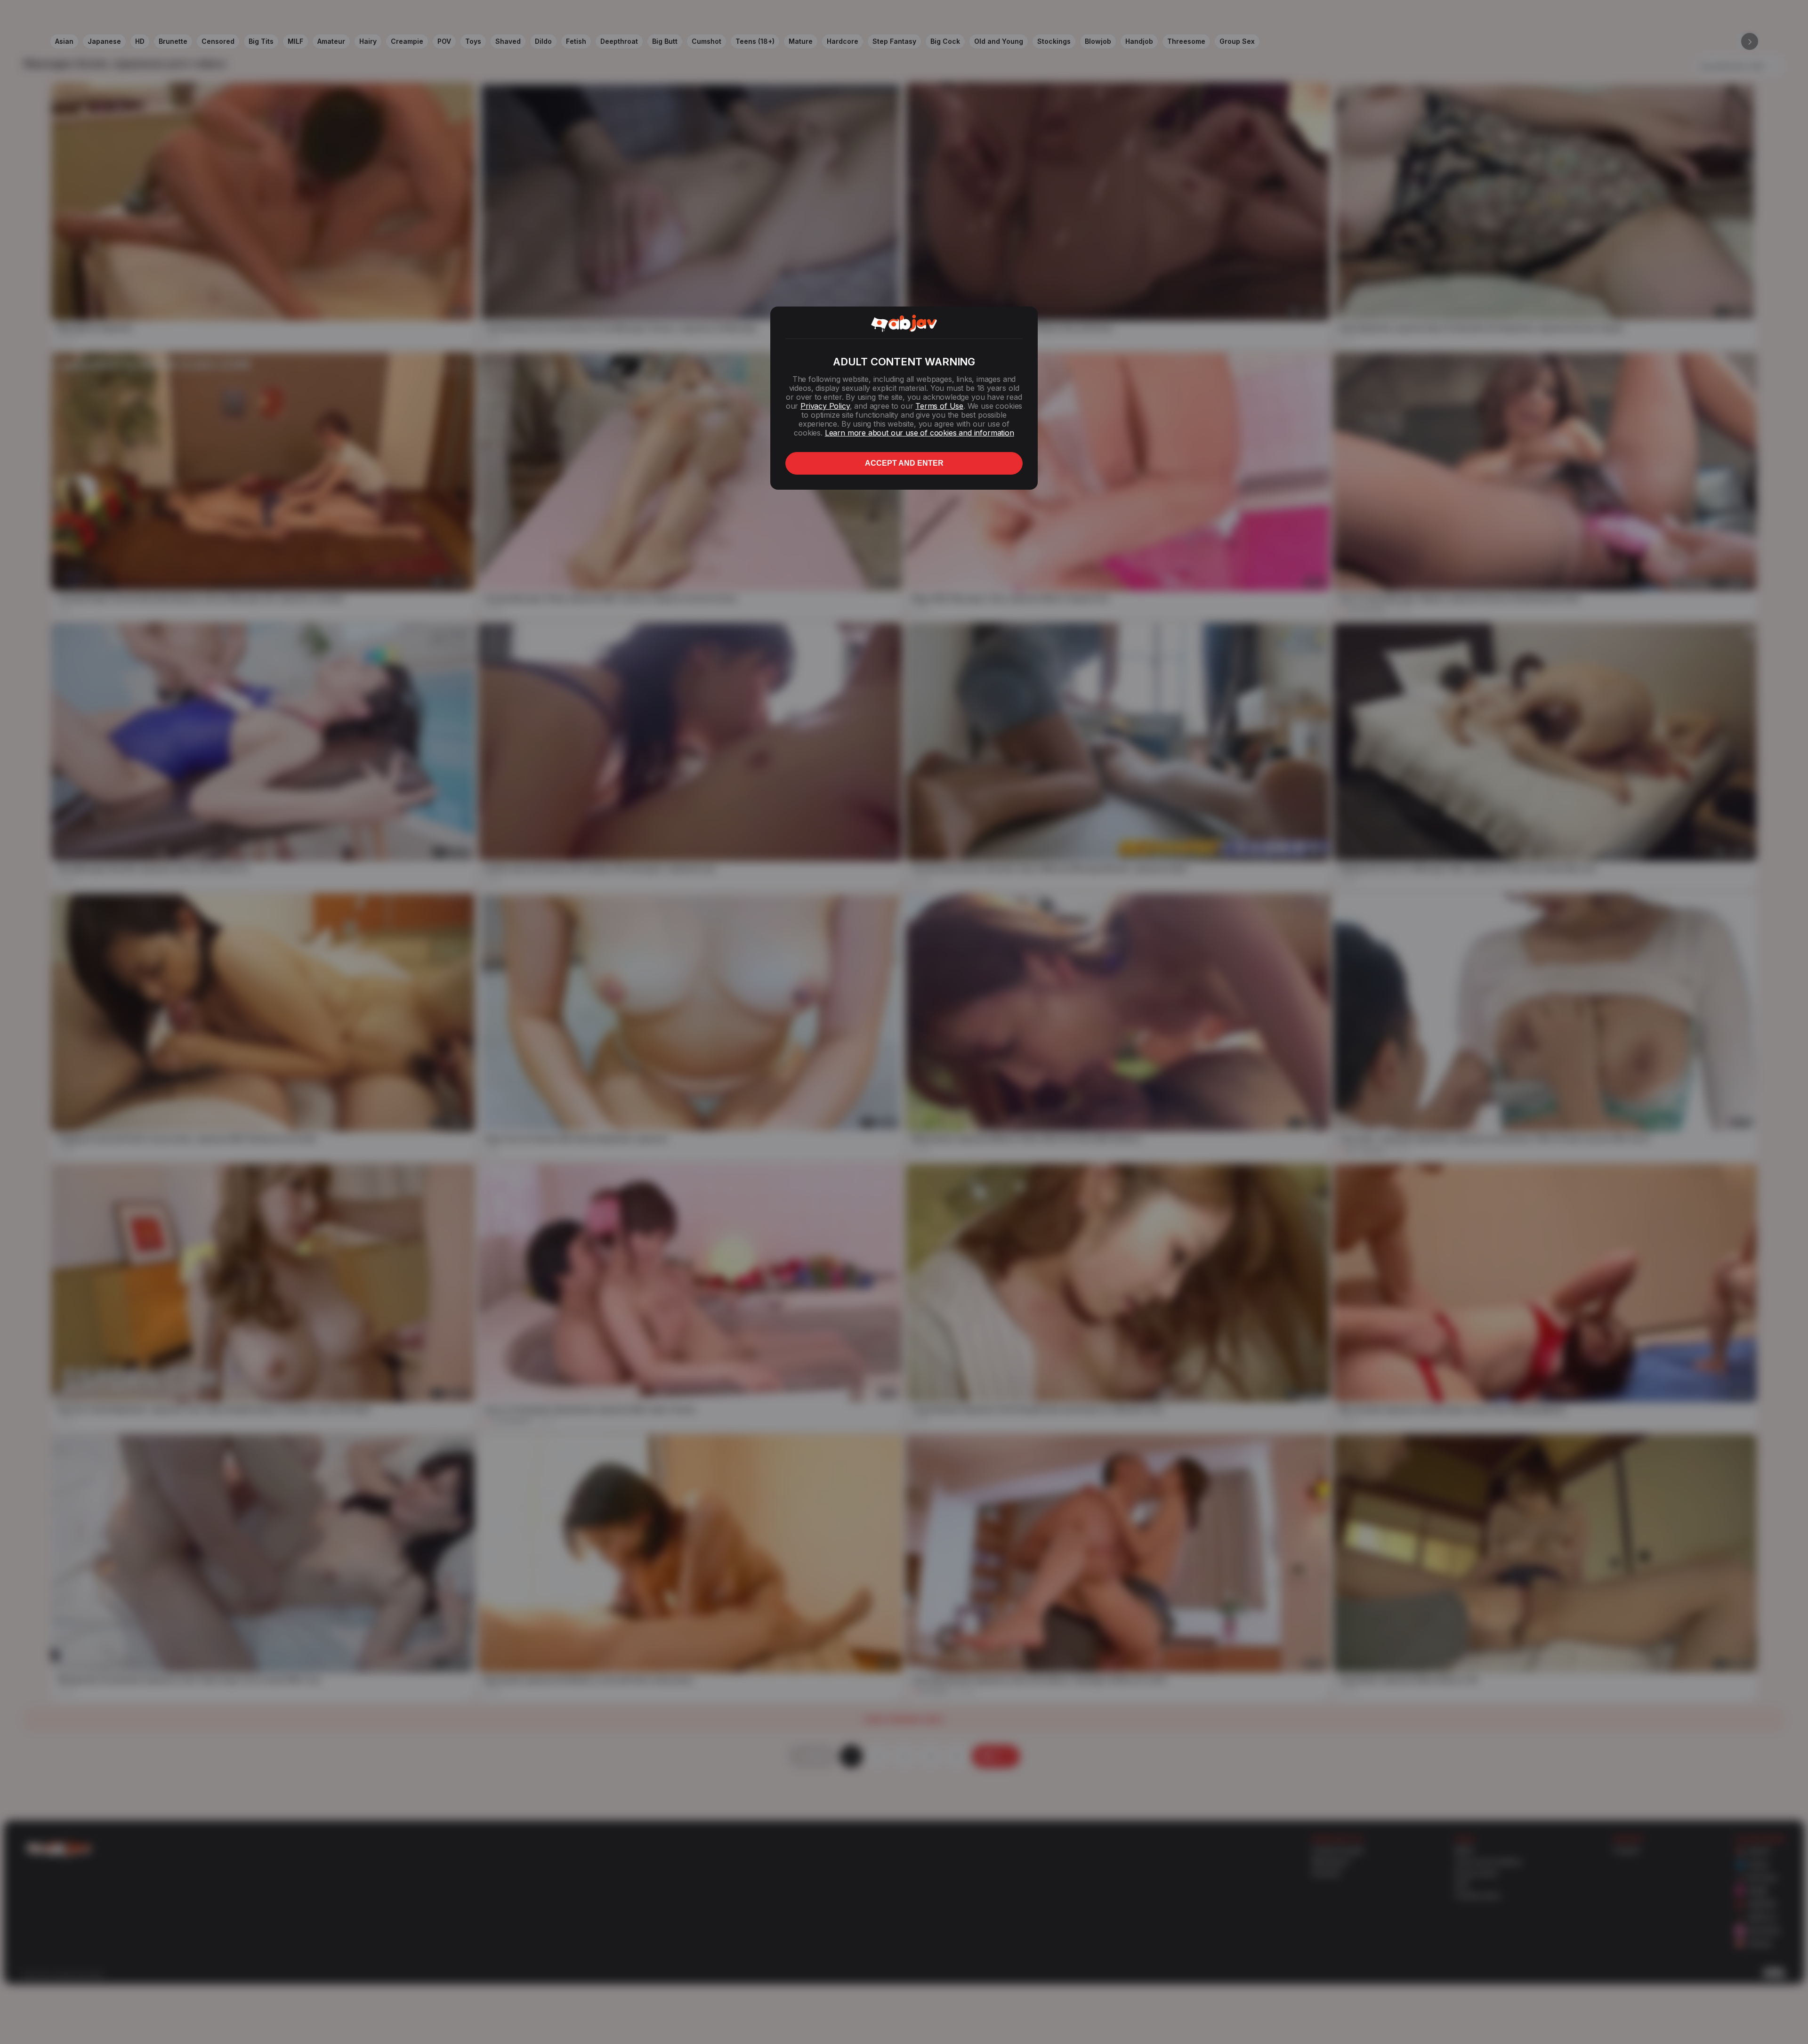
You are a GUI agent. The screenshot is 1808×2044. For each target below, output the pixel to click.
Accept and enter (904, 463)
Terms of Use (939, 406)
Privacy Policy (825, 406)
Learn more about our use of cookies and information (920, 433)
